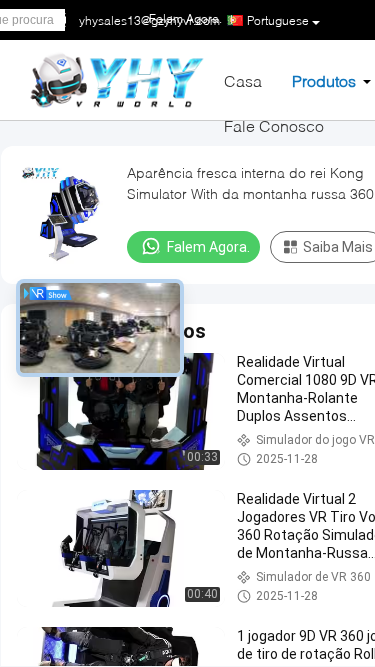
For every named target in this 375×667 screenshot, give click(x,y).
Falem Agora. (208, 247)
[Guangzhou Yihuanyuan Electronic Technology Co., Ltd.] (116, 78)
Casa (243, 80)
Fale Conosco (274, 125)
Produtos (324, 80)
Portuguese (278, 20)
